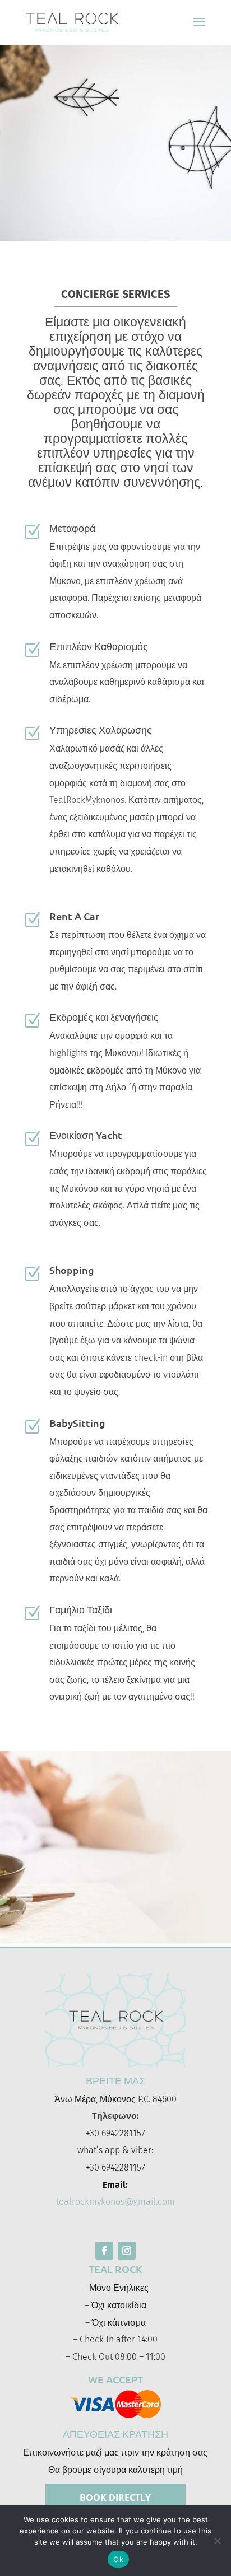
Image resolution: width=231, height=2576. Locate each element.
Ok (118, 2559)
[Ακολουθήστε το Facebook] (104, 2251)
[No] (217, 2541)
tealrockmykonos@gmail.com (115, 2202)
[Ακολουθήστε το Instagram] (127, 2251)
